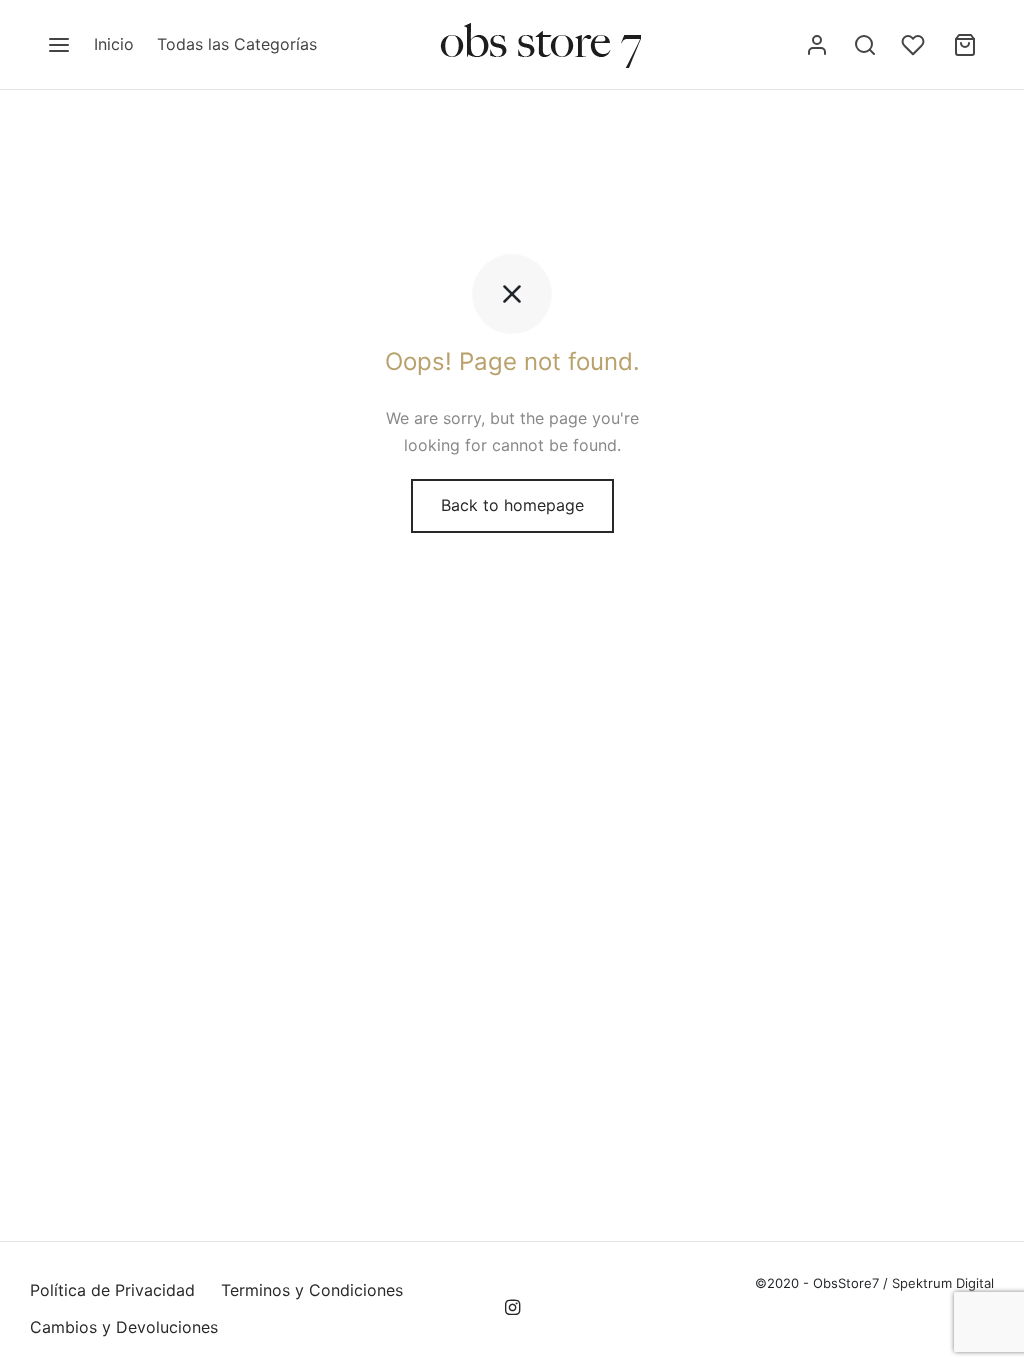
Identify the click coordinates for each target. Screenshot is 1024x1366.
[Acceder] (817, 45)
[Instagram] (511, 1308)
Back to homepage (512, 505)
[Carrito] (965, 45)
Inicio (114, 44)
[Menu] (59, 45)
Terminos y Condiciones (312, 1290)
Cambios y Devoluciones (124, 1327)
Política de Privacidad (112, 1290)
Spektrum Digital (941, 1283)
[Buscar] (865, 45)
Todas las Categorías (237, 44)
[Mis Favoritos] (915, 45)
